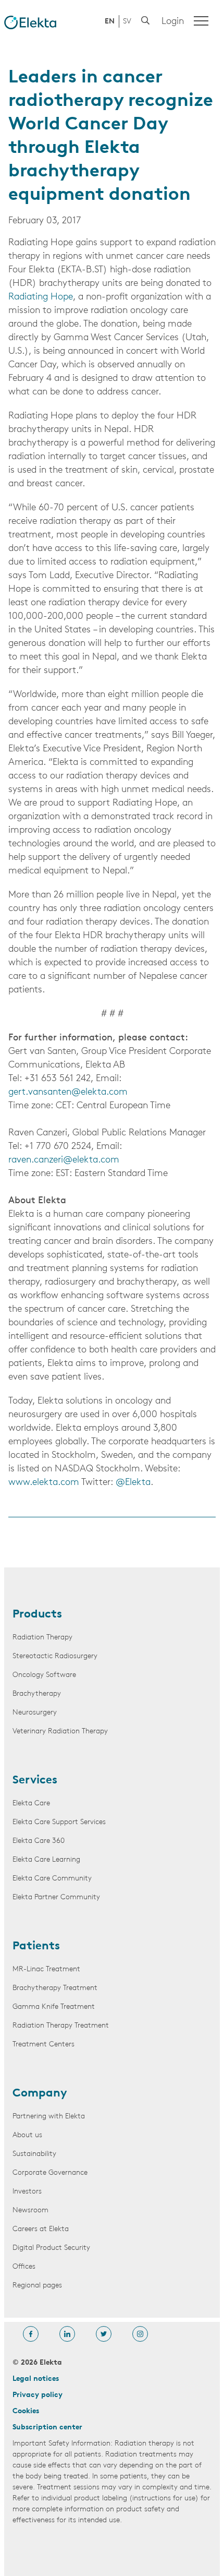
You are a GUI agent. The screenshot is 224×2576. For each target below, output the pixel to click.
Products (37, 1615)
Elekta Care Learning (46, 1860)
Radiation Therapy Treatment (61, 2026)
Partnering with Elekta (49, 2117)
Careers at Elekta (41, 2229)
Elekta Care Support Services (59, 1822)
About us (27, 2135)
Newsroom (30, 2210)
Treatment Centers (43, 2045)
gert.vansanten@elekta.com (68, 1093)
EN (110, 22)
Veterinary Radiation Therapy (60, 1732)
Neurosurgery (35, 1713)
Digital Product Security (51, 2248)
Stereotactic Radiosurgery (55, 1656)
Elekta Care (31, 1804)
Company (40, 2094)
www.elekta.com (44, 1483)
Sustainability (34, 2154)
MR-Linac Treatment (46, 1969)
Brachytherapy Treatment (55, 1988)
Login (173, 22)
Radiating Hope (41, 297)
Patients (36, 1947)
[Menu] (201, 21)
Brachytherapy (37, 1694)
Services (35, 1781)
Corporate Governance (50, 2173)
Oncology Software (44, 1675)
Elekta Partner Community (56, 1897)
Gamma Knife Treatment (54, 2007)
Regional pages (37, 2286)
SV (127, 22)
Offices (24, 2267)
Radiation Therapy (42, 1638)
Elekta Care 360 (39, 1841)
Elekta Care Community (52, 1879)
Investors (27, 2192)
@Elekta (133, 1483)
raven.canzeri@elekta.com (64, 1160)
